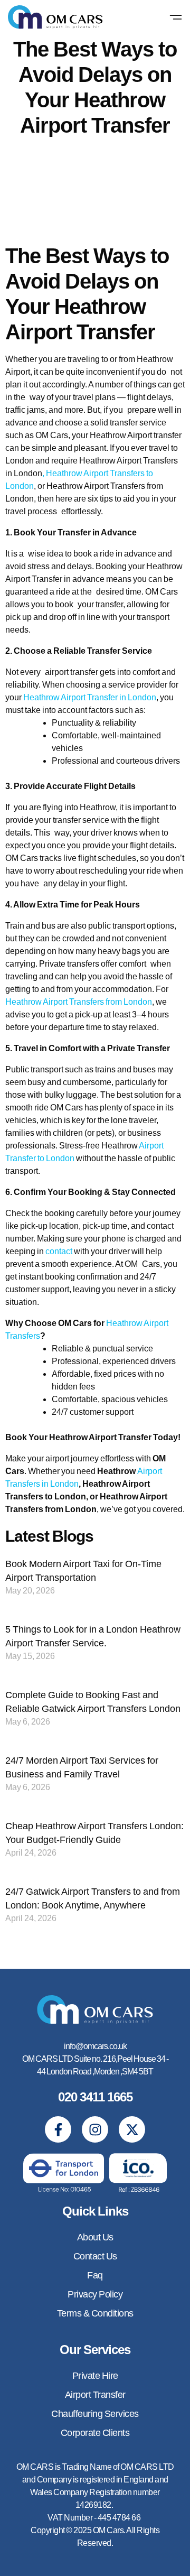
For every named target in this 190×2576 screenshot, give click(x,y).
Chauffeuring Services (95, 2414)
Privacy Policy (95, 2294)
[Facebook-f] (58, 2129)
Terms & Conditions (95, 2313)
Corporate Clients (95, 2433)
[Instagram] (95, 2129)
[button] (176, 18)
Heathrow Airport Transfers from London (79, 1002)
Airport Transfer (95, 2395)
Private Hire (95, 2376)
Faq (95, 2275)
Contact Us (95, 2256)
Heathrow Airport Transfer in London (90, 697)
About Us (95, 2237)
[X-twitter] (132, 2129)
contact (59, 1251)
